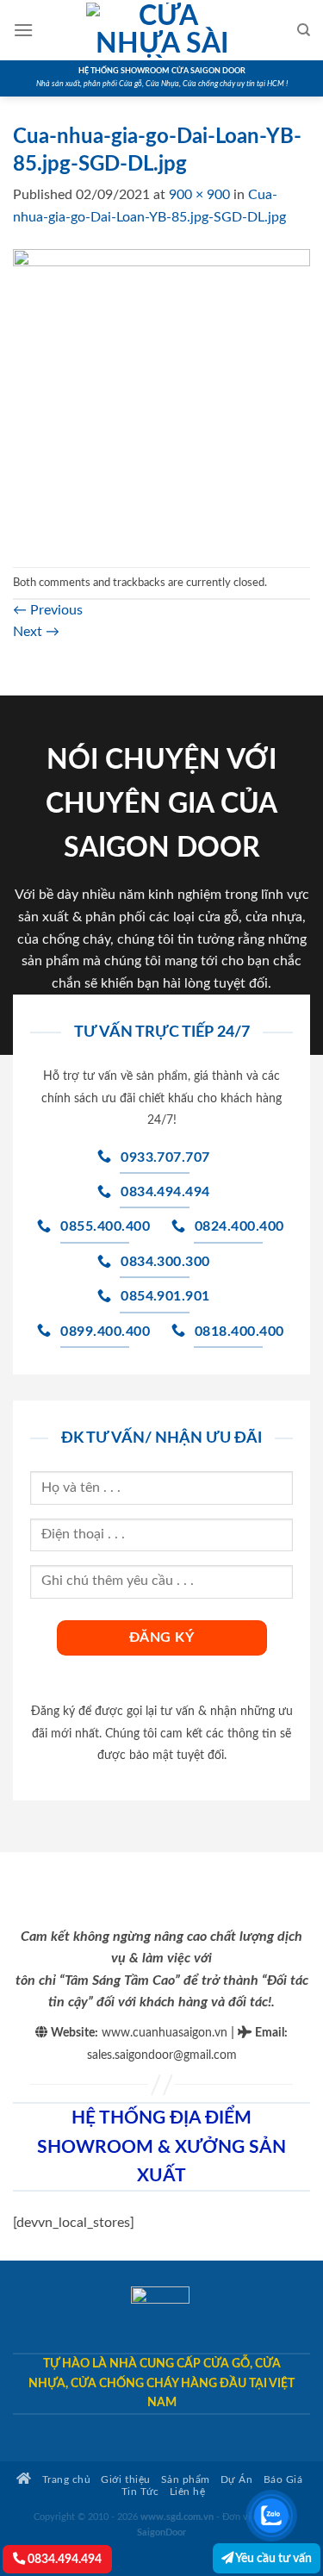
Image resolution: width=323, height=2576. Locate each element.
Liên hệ (188, 2492)
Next (36, 632)
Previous (48, 610)
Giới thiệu (125, 2480)
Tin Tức (140, 2492)
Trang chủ (65, 2480)
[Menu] (23, 30)
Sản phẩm (186, 2480)
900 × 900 (199, 195)
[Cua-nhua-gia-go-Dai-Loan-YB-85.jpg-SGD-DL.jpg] (161, 397)
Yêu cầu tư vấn (273, 2558)
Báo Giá (283, 2480)
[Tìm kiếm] (304, 30)
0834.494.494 (63, 2559)
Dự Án (237, 2480)
